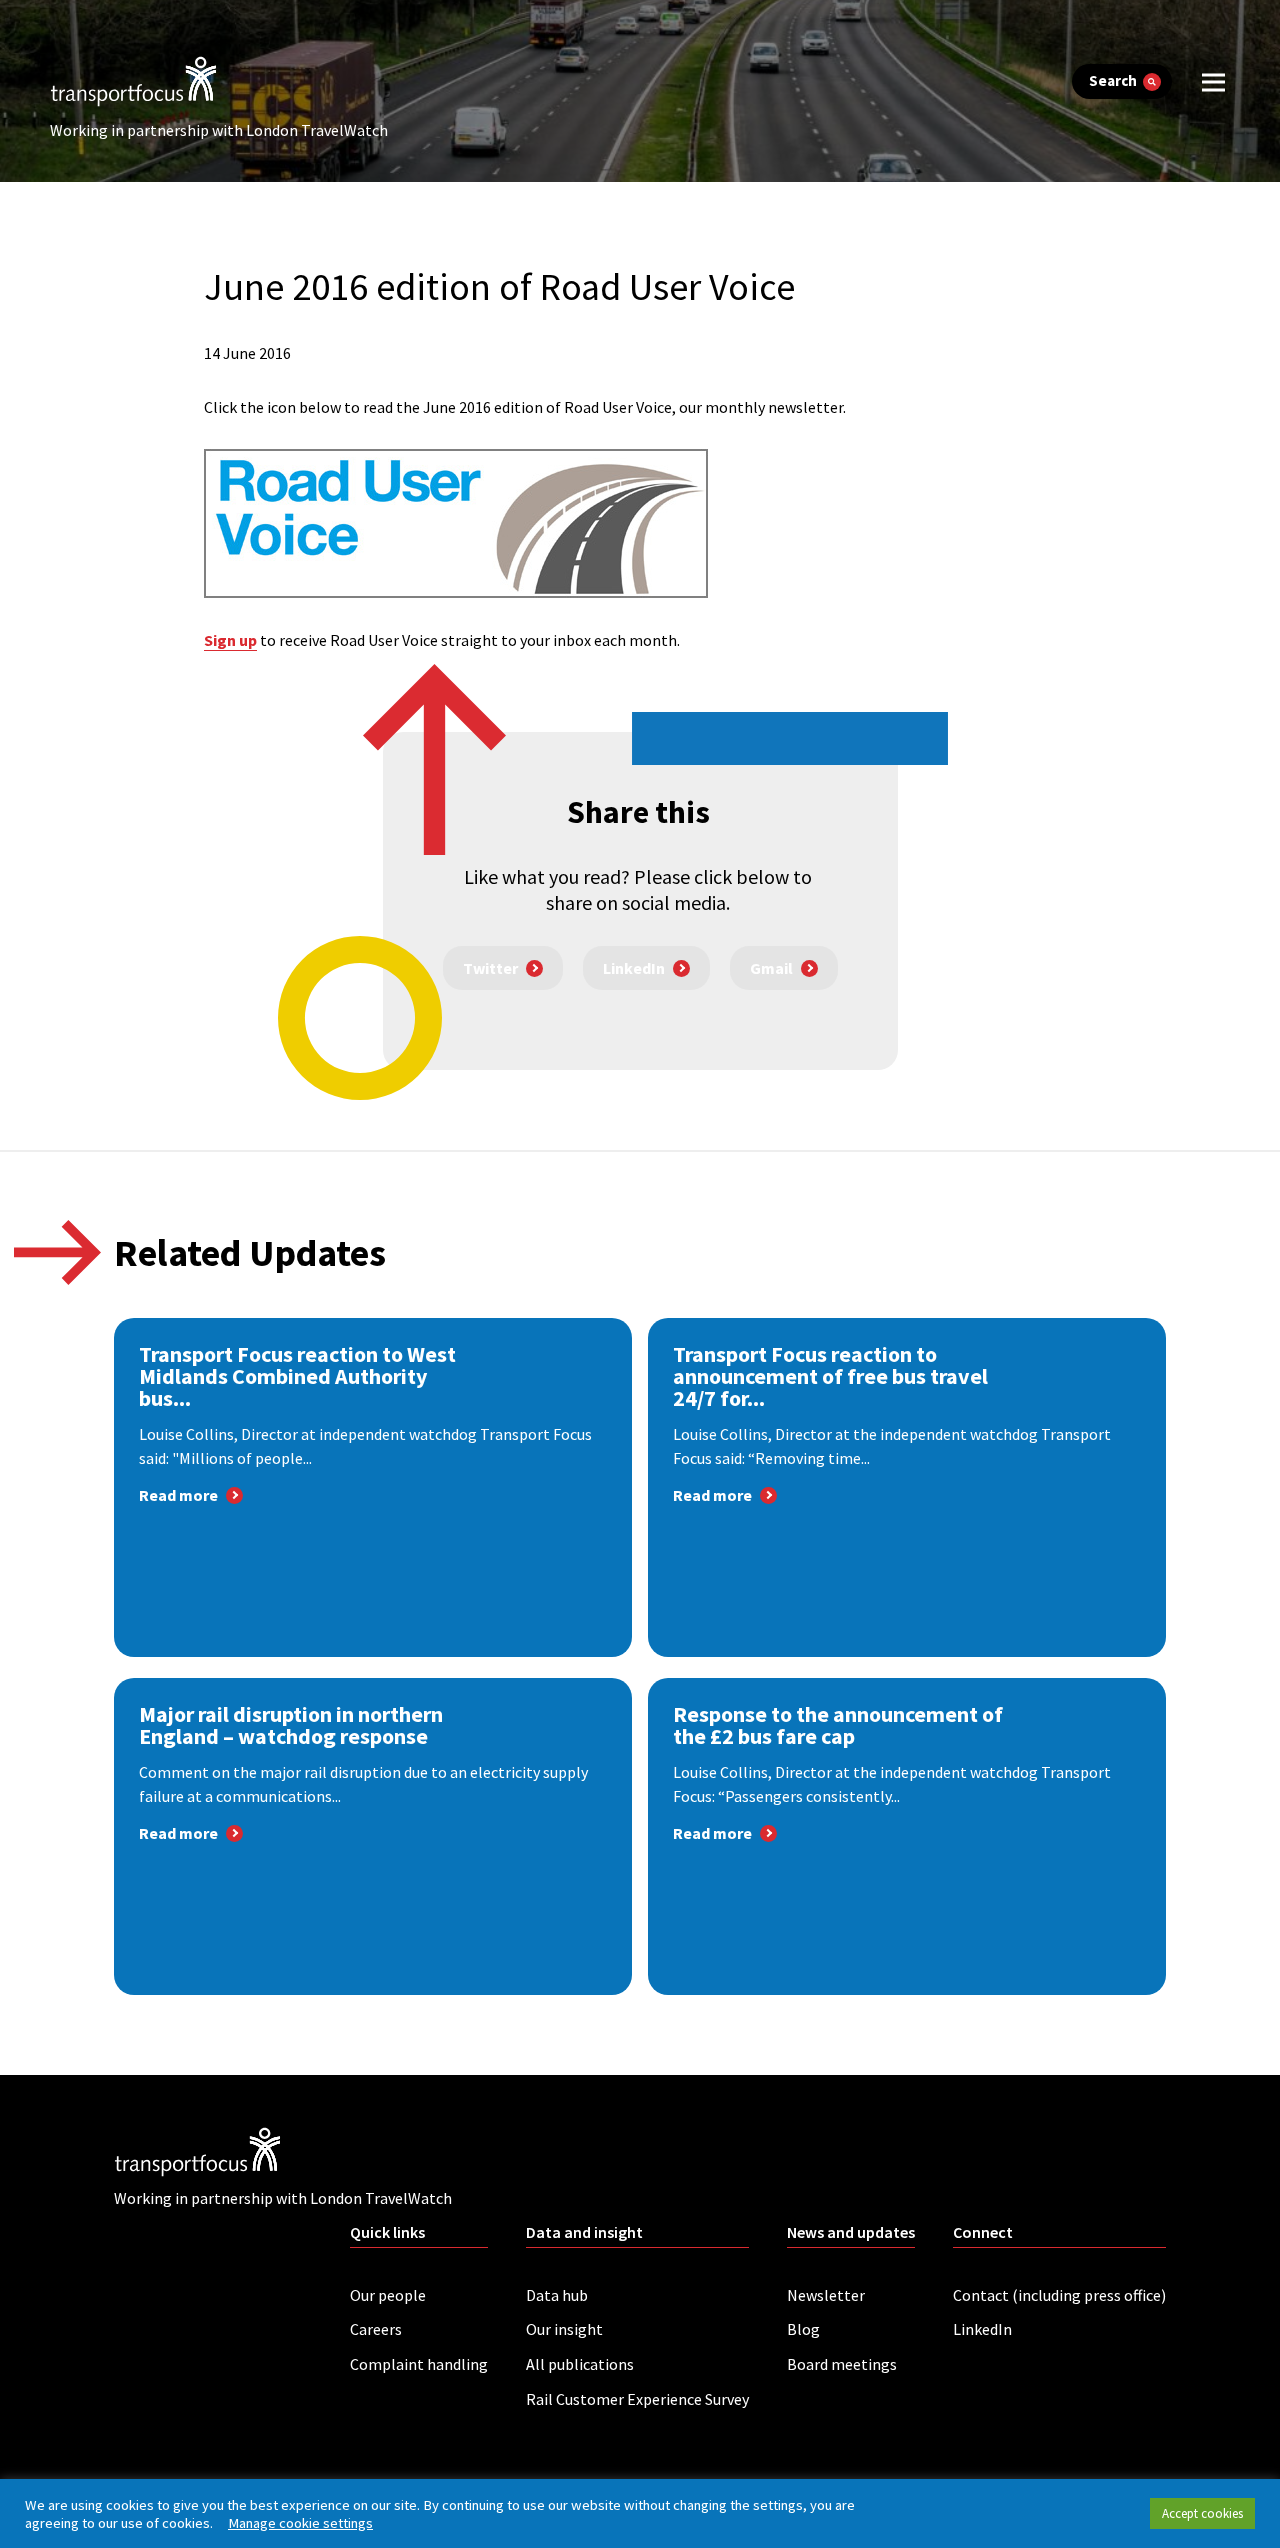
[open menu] (1213, 81)
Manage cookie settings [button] (300, 2523)
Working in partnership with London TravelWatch (219, 130)
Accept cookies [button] (1202, 2513)
